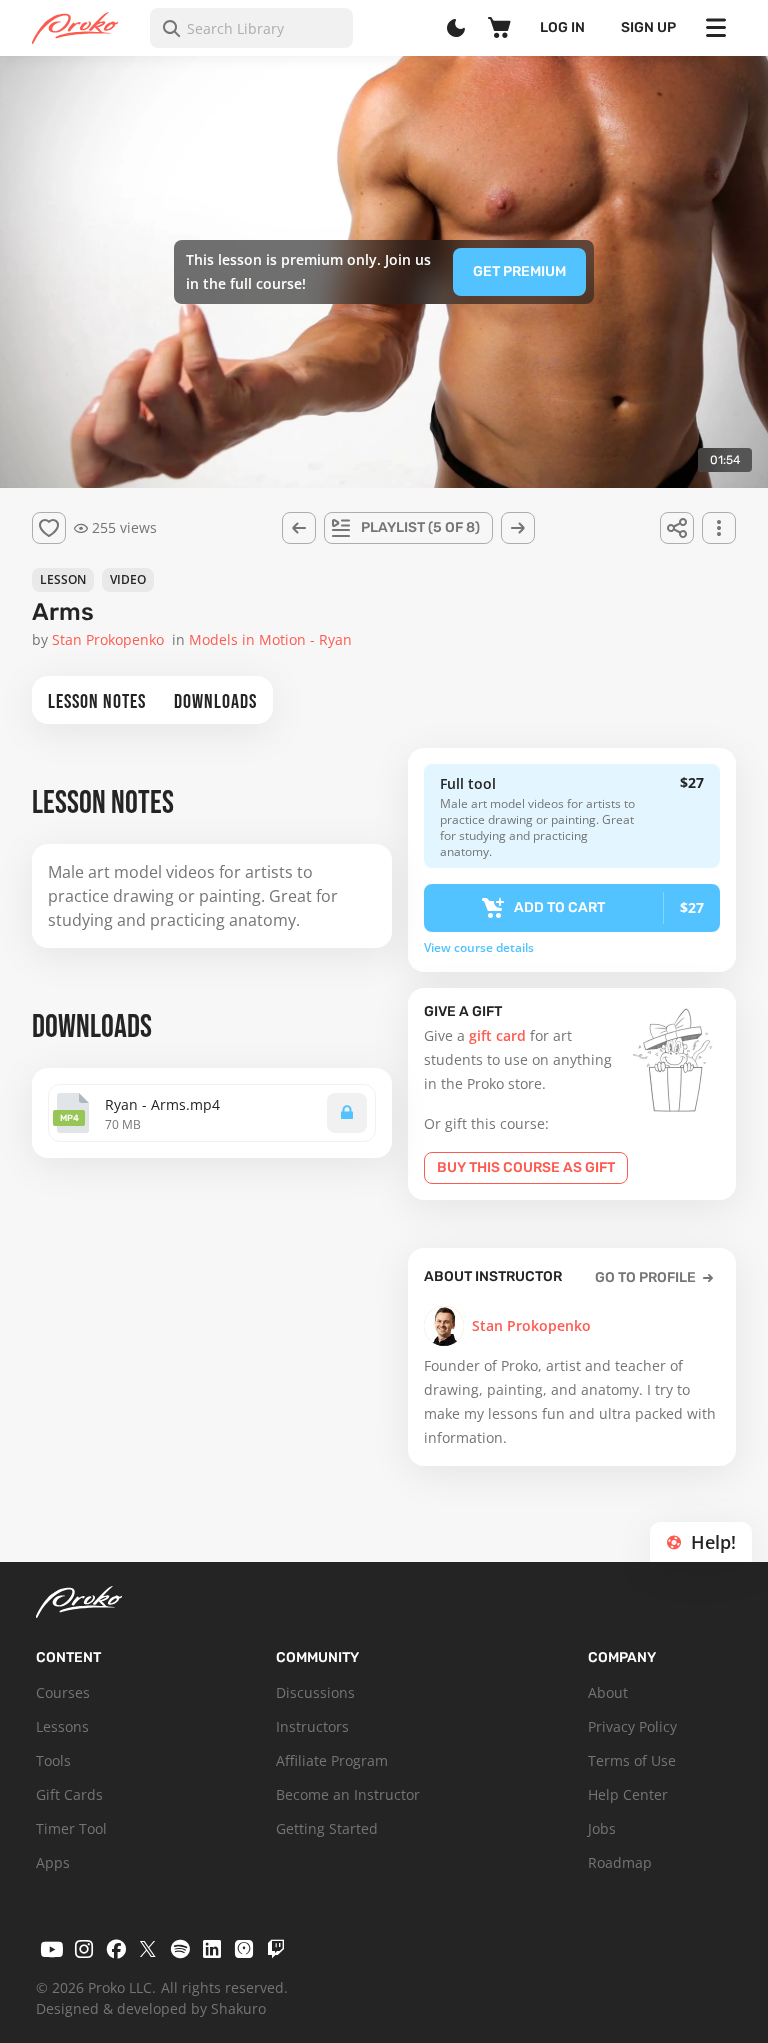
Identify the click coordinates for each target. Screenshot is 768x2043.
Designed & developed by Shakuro (151, 2008)
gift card (497, 1035)
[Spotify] (180, 1949)
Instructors (312, 1726)
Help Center (628, 1794)
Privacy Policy (632, 1726)
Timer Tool (71, 1828)
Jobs (602, 1828)
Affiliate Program (332, 1760)
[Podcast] (244, 1949)
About (608, 1692)
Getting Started (327, 1828)
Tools (53, 1760)
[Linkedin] (212, 1949)
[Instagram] (84, 1949)
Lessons (62, 1726)
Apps (53, 1862)
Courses (63, 1692)
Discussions (315, 1692)
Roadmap (620, 1862)
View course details (479, 948)
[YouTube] (52, 1949)
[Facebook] (116, 1949)
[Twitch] (276, 1949)
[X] (148, 1949)
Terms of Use (632, 1760)
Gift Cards (69, 1794)
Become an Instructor (348, 1794)
